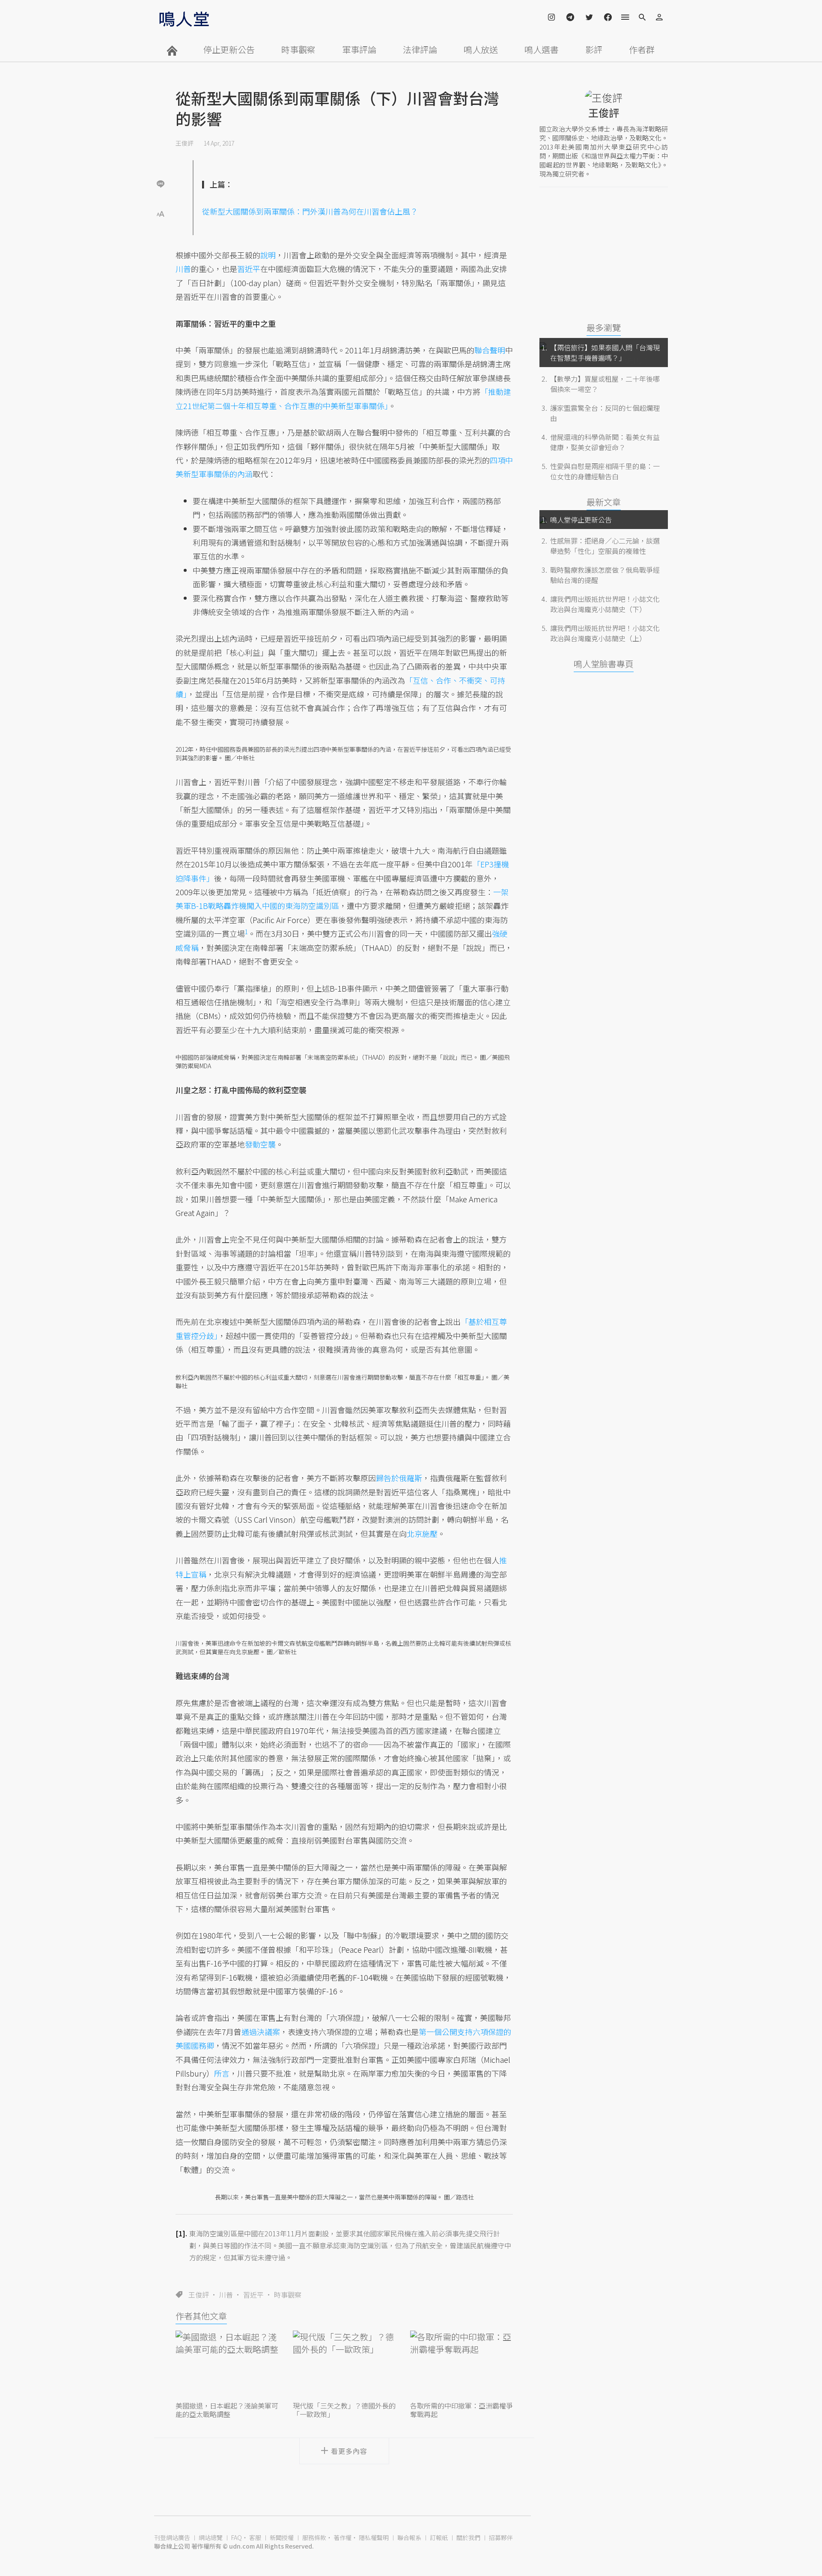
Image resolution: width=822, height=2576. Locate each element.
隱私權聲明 (374, 2537)
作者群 (642, 49)
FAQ (237, 2537)
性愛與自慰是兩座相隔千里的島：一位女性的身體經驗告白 (605, 471)
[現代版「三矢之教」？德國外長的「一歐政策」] (344, 2365)
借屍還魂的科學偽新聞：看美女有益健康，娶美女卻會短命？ (605, 442)
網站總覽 (211, 2537)
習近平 (253, 2295)
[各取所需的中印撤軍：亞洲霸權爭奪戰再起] (462, 2365)
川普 (226, 2295)
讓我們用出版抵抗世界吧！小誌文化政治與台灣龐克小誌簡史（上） (605, 633)
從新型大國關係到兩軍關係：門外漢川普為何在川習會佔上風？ (310, 211)
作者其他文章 (201, 2316)
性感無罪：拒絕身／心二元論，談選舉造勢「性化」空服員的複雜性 (605, 546)
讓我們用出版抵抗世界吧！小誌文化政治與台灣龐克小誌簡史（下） (605, 604)
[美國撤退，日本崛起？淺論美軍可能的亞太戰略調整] (227, 2365)
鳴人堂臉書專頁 (604, 664)
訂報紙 (439, 2537)
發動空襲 (260, 1144)
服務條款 (314, 2537)
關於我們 (468, 2537)
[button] (161, 213)
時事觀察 (298, 49)
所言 (222, 2073)
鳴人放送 (481, 49)
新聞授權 (282, 2537)
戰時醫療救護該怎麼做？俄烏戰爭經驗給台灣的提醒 (605, 575)
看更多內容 (349, 2451)
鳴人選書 (542, 49)
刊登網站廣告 (172, 2537)
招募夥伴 (501, 2537)
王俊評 (185, 143)
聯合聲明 (490, 350)
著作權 (342, 2537)
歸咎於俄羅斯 (399, 1478)
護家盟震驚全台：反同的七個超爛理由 (605, 413)
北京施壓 (422, 1533)
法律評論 (420, 49)
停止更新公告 (229, 49)
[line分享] (161, 184)
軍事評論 (359, 49)
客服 (255, 2537)
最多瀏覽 (604, 327)
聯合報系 (409, 2537)
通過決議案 (261, 2032)
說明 (268, 255)
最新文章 (604, 502)
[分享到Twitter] (161, 156)
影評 (594, 49)
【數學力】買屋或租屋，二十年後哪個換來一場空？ (605, 384)
